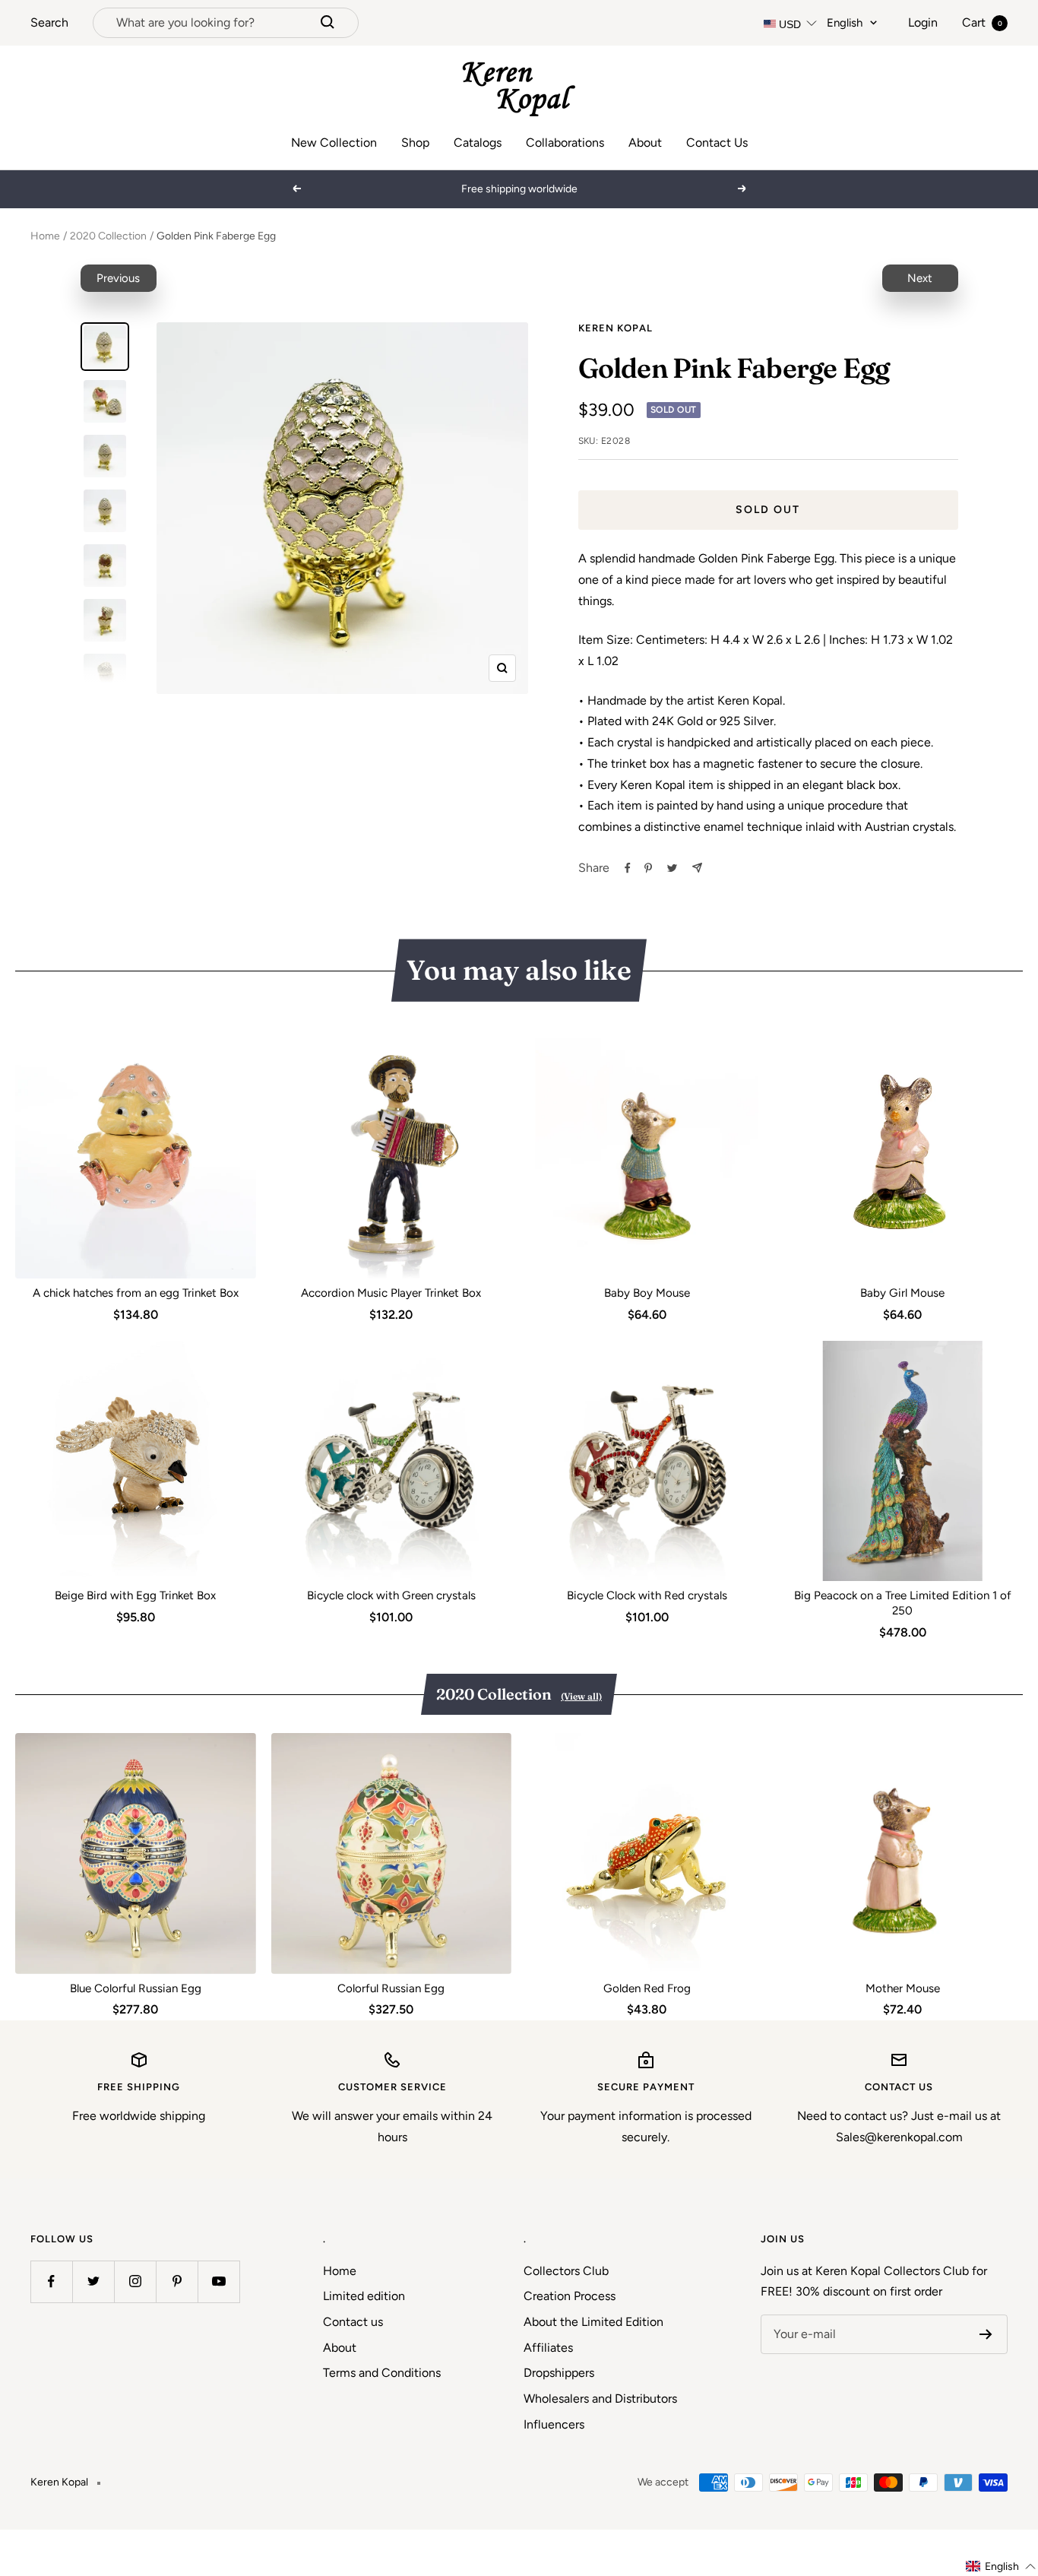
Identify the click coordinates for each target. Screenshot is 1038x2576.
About (645, 143)
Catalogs (478, 143)
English (845, 23)
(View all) (581, 1696)
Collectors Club (566, 2271)
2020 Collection (108, 236)
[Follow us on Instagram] (135, 2281)
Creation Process (570, 2296)
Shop (415, 143)
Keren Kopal (616, 328)
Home (45, 236)
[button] (1001, 2566)
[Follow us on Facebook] (51, 2281)
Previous (118, 278)
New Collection (334, 143)
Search (49, 22)
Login (923, 22)
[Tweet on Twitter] (672, 868)
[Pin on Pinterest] (648, 868)
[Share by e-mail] (697, 868)
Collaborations (565, 143)
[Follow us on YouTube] (218, 2281)
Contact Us (717, 143)
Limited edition (364, 2296)
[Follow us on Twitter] (93, 2281)
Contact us (353, 2322)
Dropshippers (559, 2373)
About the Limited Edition (593, 2322)
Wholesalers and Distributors (600, 2399)
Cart (982, 22)
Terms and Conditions (382, 2373)
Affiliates (548, 2348)
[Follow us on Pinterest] (177, 2281)
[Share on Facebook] (628, 868)
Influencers (554, 2424)
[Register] (986, 2334)
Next (920, 278)
